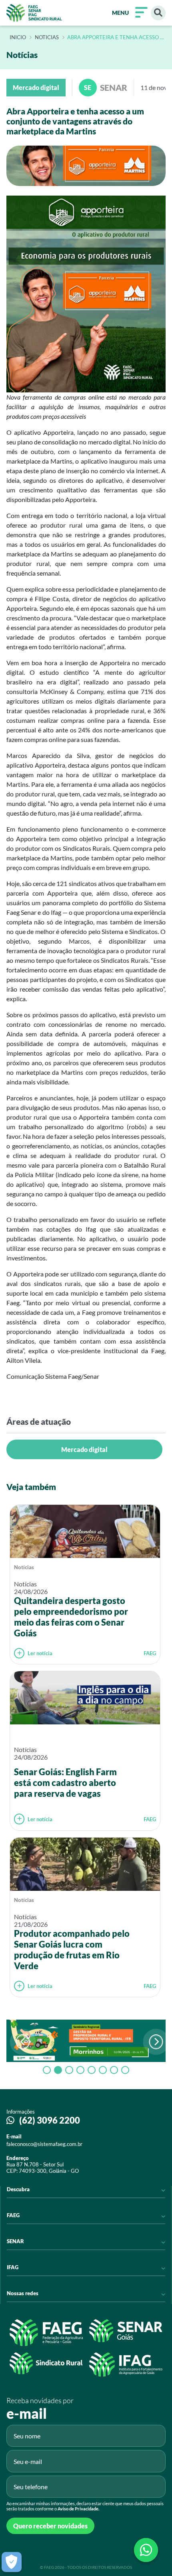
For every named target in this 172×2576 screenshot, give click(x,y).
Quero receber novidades (50, 2526)
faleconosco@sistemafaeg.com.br (44, 2144)
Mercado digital (84, 1449)
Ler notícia (40, 1653)
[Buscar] (158, 13)
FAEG (150, 1653)
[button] (156, 2042)
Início (18, 38)
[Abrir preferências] (12, 2562)
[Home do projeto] (34, 13)
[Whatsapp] (146, 2550)
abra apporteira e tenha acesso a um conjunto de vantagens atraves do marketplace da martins (115, 38)
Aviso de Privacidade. (78, 2509)
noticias (47, 38)
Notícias (24, 1567)
